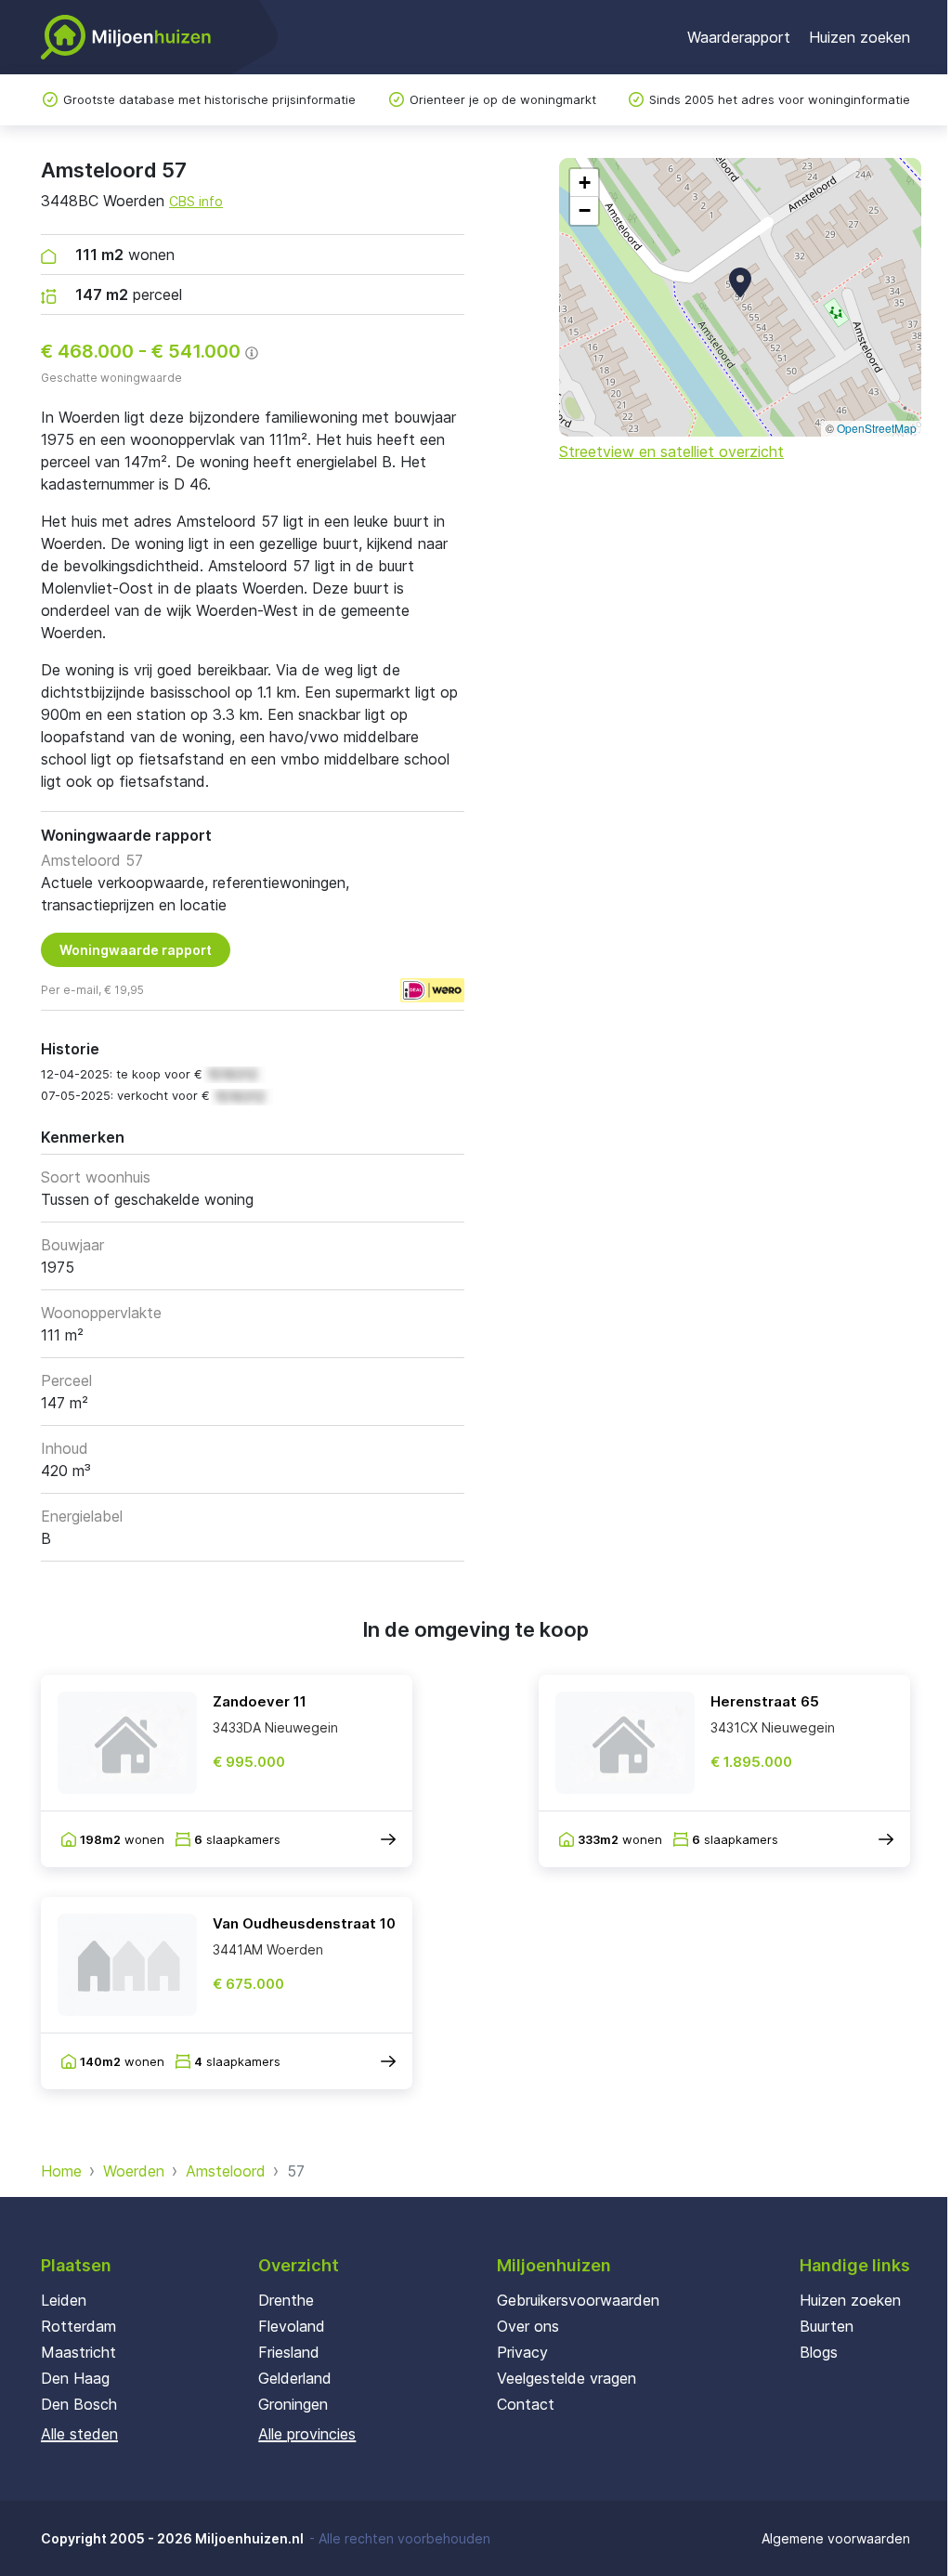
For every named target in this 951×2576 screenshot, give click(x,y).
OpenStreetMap (877, 428)
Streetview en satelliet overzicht (671, 451)
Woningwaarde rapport (136, 950)
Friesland (289, 2352)
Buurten (827, 2326)
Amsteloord (226, 2171)
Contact (526, 2404)
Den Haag (75, 2378)
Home (61, 2171)
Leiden (64, 2300)
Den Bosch (79, 2404)
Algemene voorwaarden (836, 2538)
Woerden (134, 2171)
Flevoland (292, 2326)
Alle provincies (307, 2434)
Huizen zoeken (860, 37)
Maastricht (78, 2352)
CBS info (196, 201)
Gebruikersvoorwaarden (578, 2300)
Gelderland (295, 2378)
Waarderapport (739, 37)
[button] (740, 282)
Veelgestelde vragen (567, 2378)
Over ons (528, 2326)
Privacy (522, 2352)
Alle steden (79, 2434)
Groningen (293, 2404)
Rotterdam (78, 2326)
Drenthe (286, 2300)
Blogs (819, 2352)
